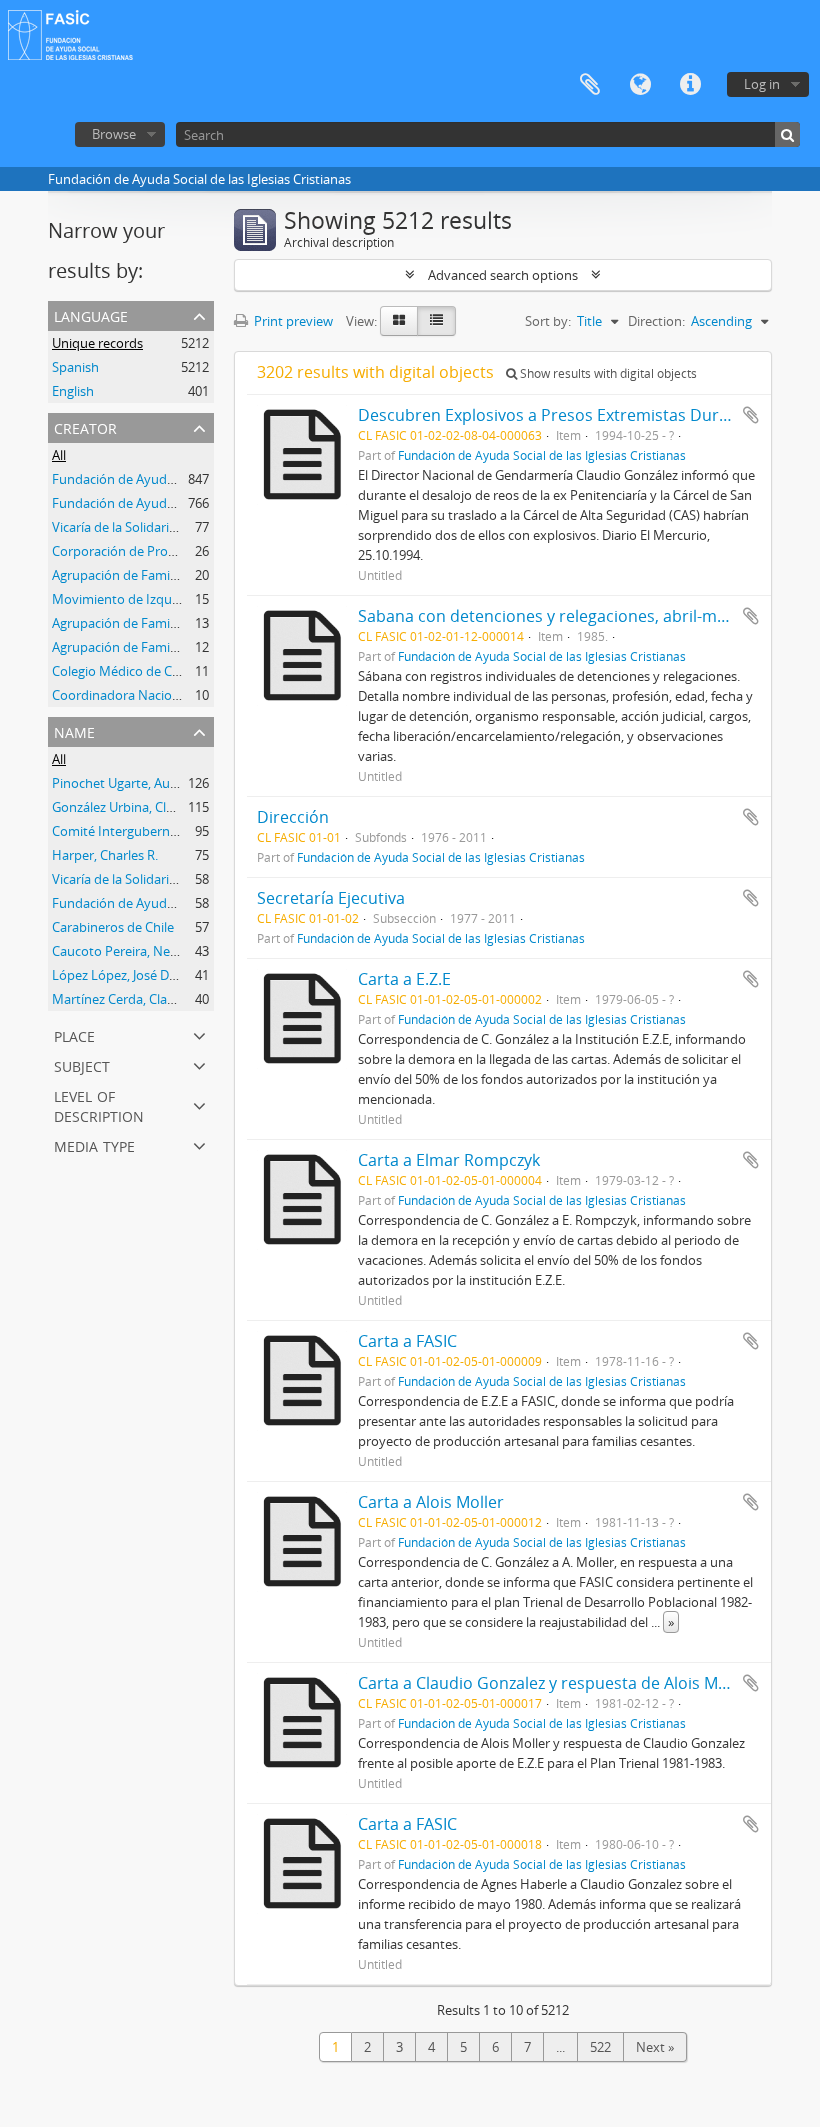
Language (640, 85)
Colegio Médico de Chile (122, 671)
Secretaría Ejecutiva (331, 898)
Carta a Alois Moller (431, 1502)
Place (74, 1034)
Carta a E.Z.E (404, 979)
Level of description (99, 1104)
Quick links (690, 85)
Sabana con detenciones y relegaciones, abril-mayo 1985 (571, 616)
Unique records (97, 343)
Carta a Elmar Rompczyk (449, 1160)
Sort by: (548, 321)
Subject (82, 1064)
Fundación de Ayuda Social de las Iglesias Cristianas (542, 455)
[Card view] (399, 321)
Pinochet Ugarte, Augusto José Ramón (164, 783)
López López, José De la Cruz (135, 975)
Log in (762, 84)
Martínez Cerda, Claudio (123, 999)
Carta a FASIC (407, 1341)
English (73, 391)
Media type (94, 1144)
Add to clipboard (751, 415)
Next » (655, 2047)
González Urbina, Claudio (126, 807)
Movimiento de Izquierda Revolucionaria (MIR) (190, 599)
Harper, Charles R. (105, 855)
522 (600, 2047)
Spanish (75, 367)
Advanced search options (503, 275)
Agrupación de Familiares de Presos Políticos (183, 647)
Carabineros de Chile (113, 927)
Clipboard (590, 85)
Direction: (656, 321)
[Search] (787, 134)
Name (74, 730)
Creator (85, 426)
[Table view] (436, 321)
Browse (114, 134)
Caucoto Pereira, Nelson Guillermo (154, 951)
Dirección (293, 817)
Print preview (292, 321)
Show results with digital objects (607, 373)
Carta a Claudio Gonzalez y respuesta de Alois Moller (555, 1683)
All (59, 455)
